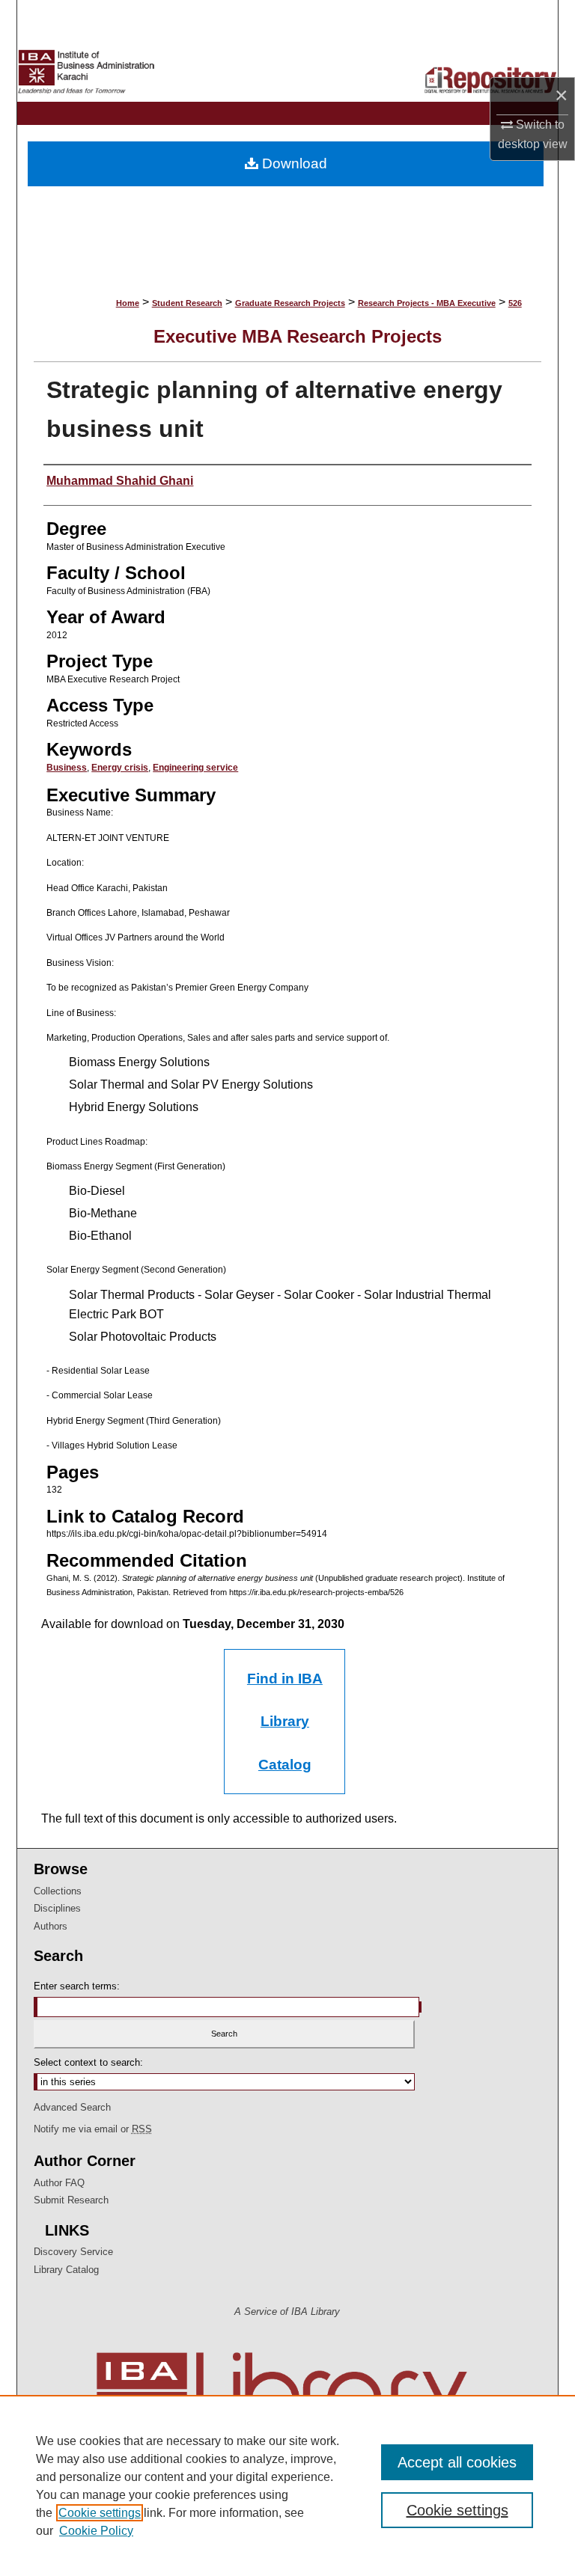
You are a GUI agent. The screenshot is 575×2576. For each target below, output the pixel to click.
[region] (287, 2485)
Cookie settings (100, 2513)
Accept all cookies (457, 2462)
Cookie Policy (96, 2531)
